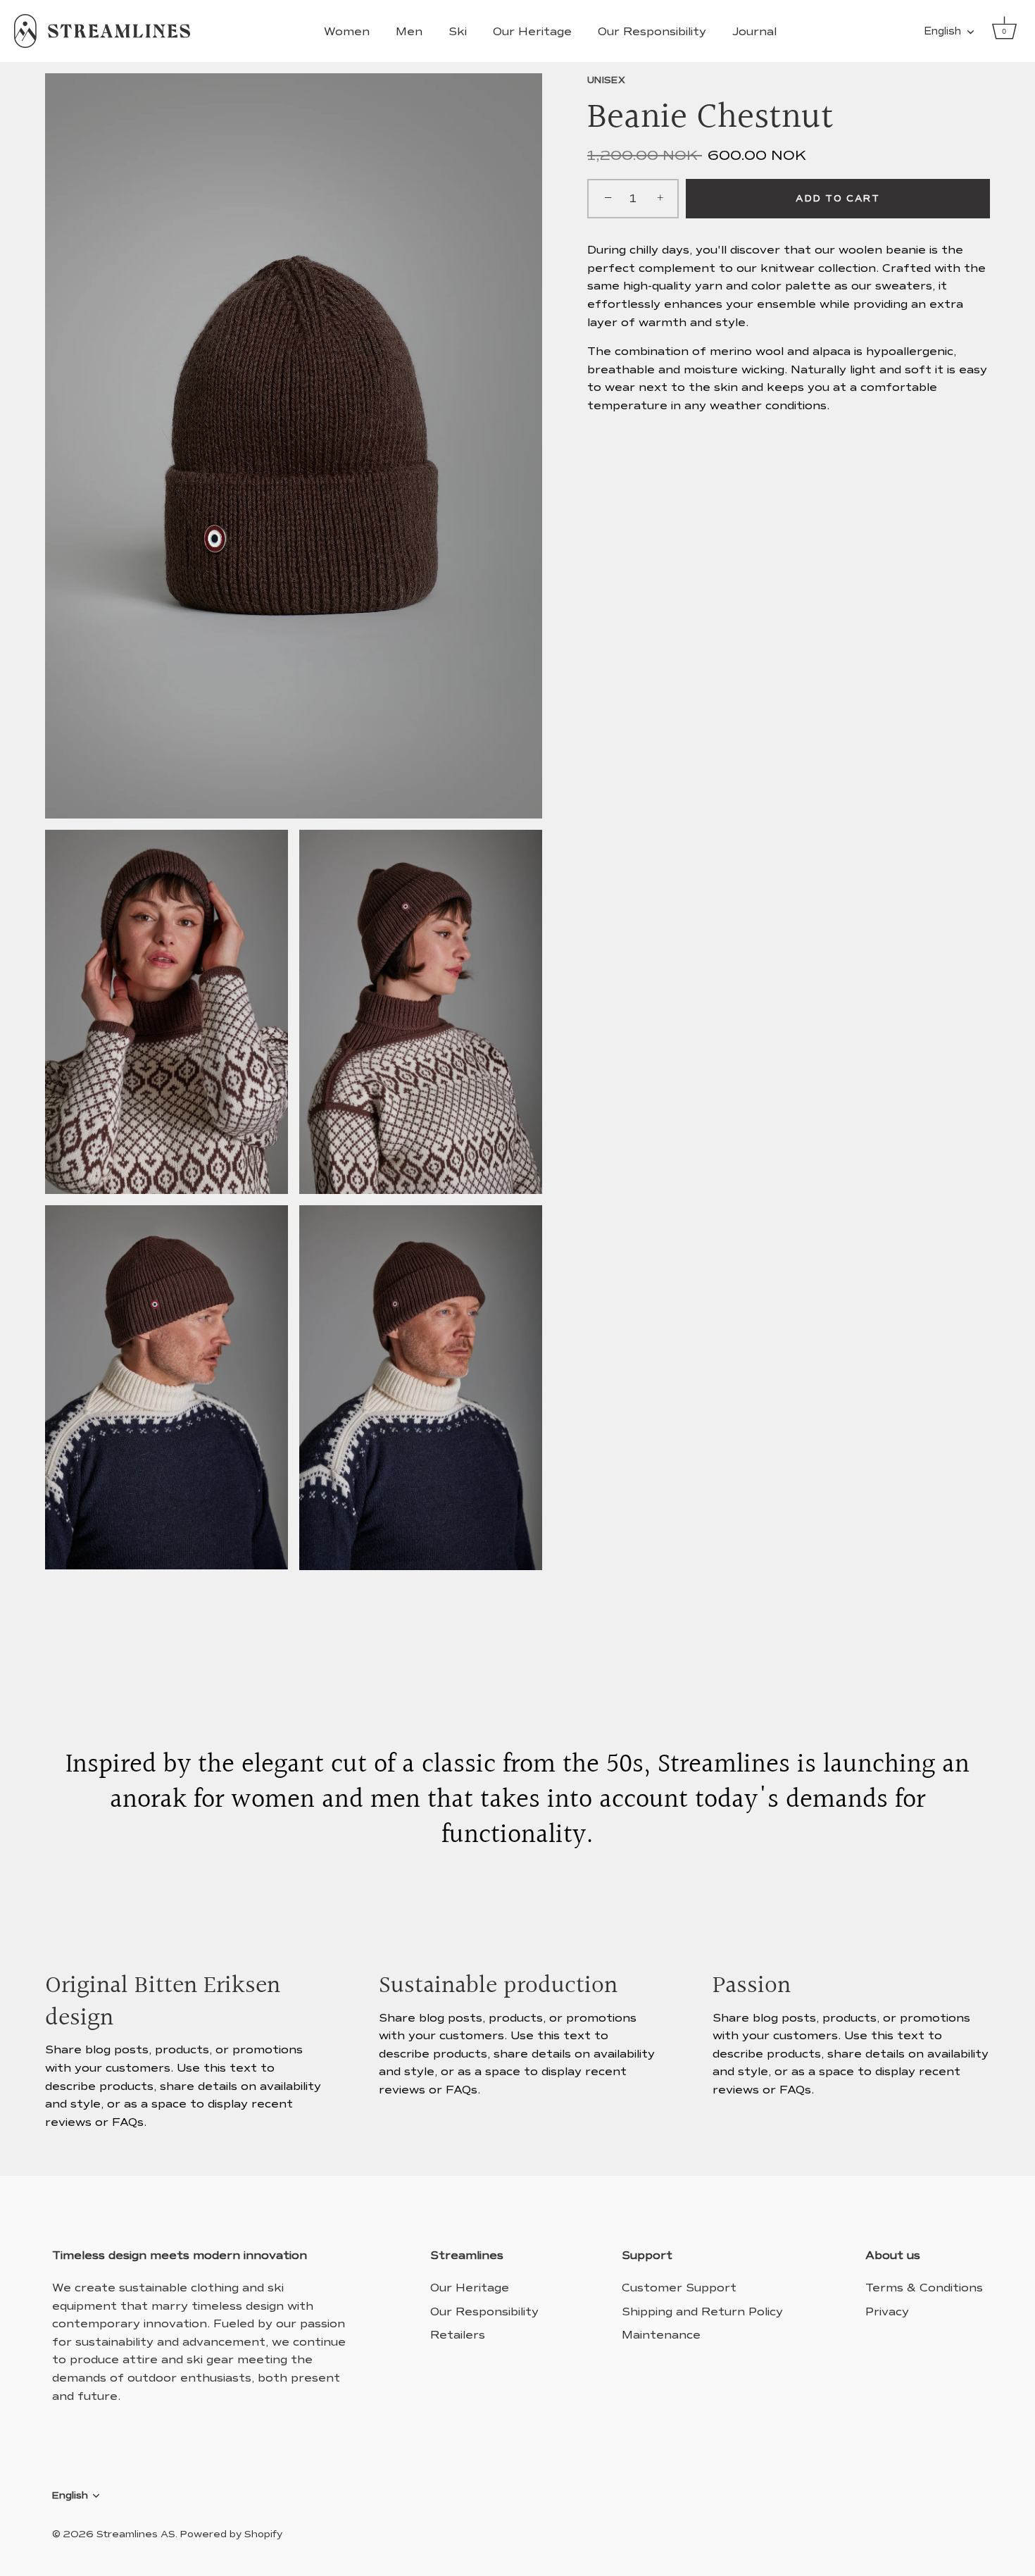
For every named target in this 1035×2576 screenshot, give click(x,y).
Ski (458, 31)
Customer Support (679, 2288)
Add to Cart (838, 199)
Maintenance (661, 2335)
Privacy (887, 2311)
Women (347, 31)
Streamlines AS (136, 2534)
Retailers (458, 2335)
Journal (754, 31)
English (942, 31)
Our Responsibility (652, 31)
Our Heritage (532, 31)
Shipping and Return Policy (702, 2311)
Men (409, 31)
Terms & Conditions (924, 2288)
